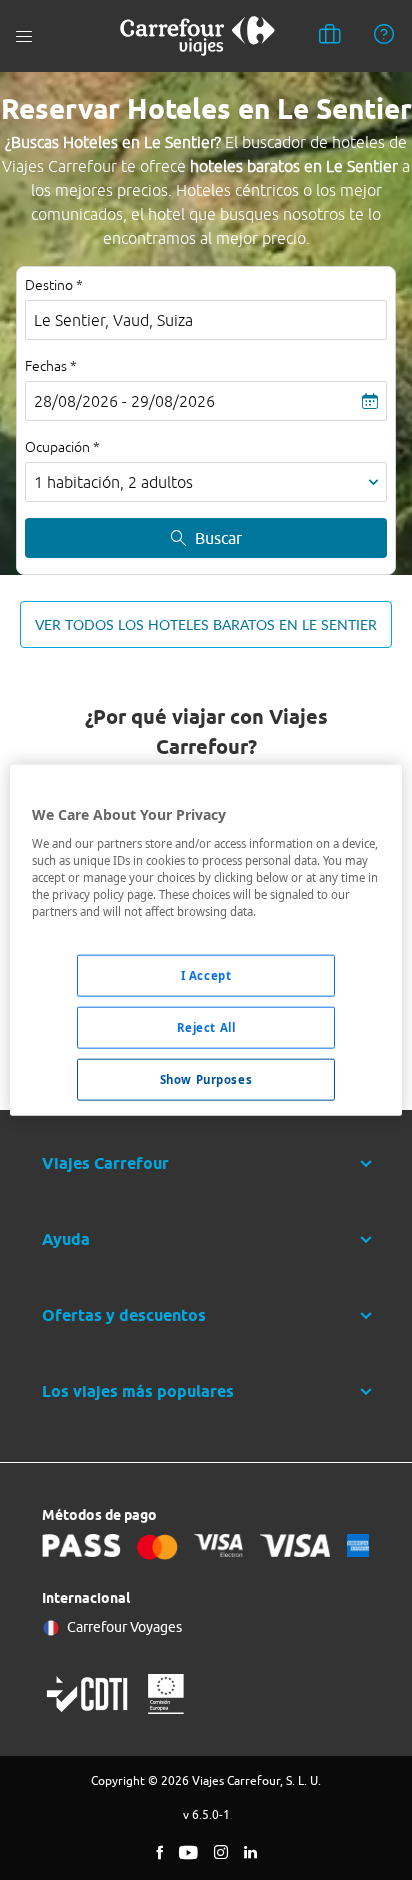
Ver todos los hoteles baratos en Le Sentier (206, 624)
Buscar (218, 538)
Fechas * (51, 366)
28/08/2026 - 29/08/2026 (124, 401)
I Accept (206, 975)
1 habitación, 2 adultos (113, 482)
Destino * (54, 285)
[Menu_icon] (24, 36)
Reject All (206, 1026)
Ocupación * (62, 447)
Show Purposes (206, 1078)
